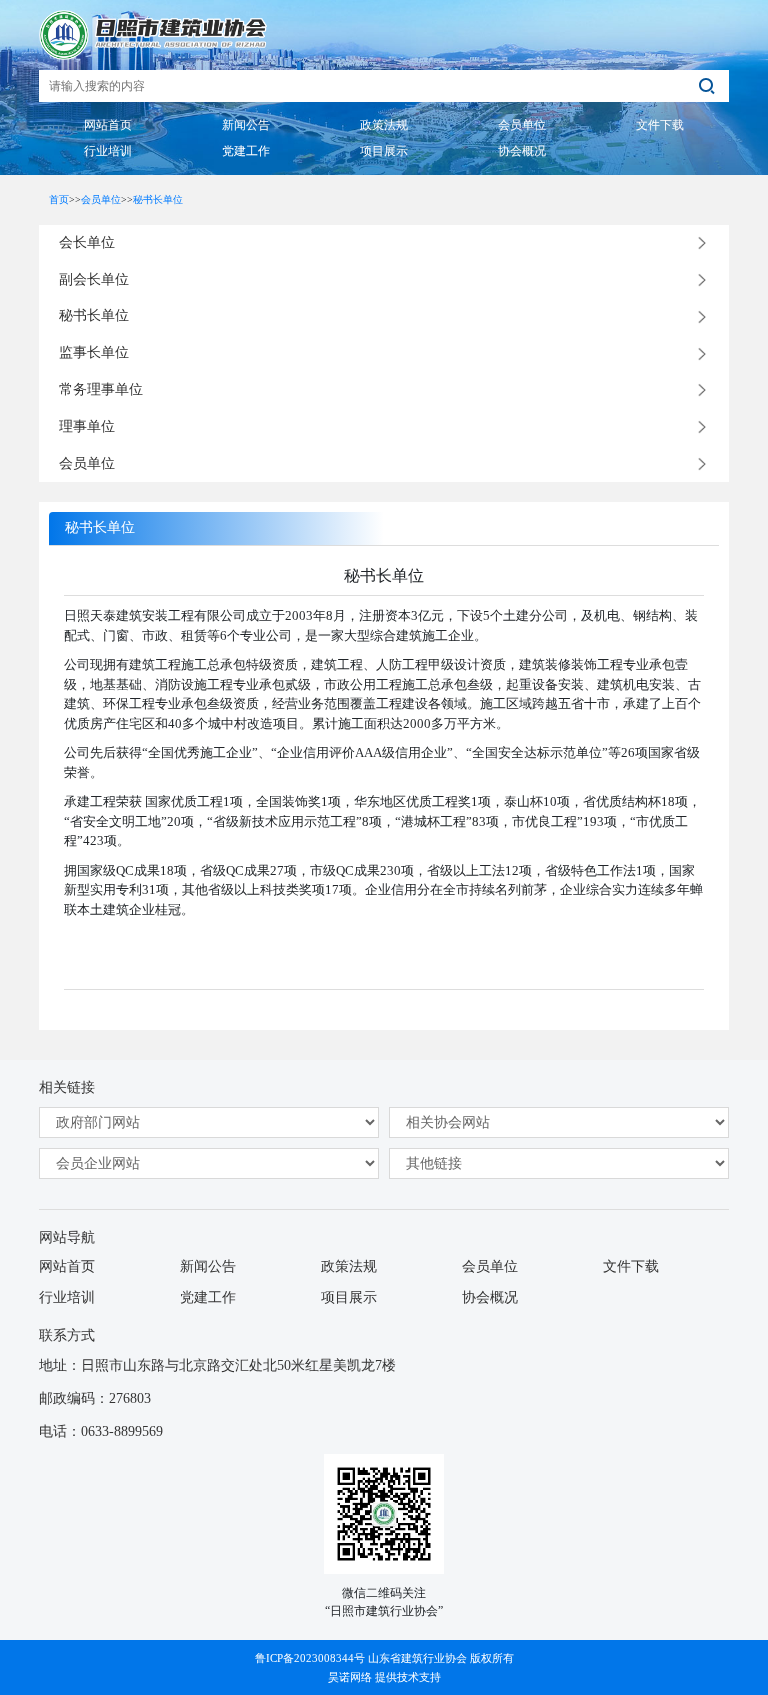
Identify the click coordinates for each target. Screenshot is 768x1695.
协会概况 (490, 1297)
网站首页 (67, 1266)
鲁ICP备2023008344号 (310, 1658)
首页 (59, 199)
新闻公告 (208, 1266)
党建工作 (208, 1297)
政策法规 (349, 1266)
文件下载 (631, 1266)
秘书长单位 (158, 199)
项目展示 (349, 1297)
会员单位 (101, 199)
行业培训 (67, 1297)
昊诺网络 (350, 1677)
